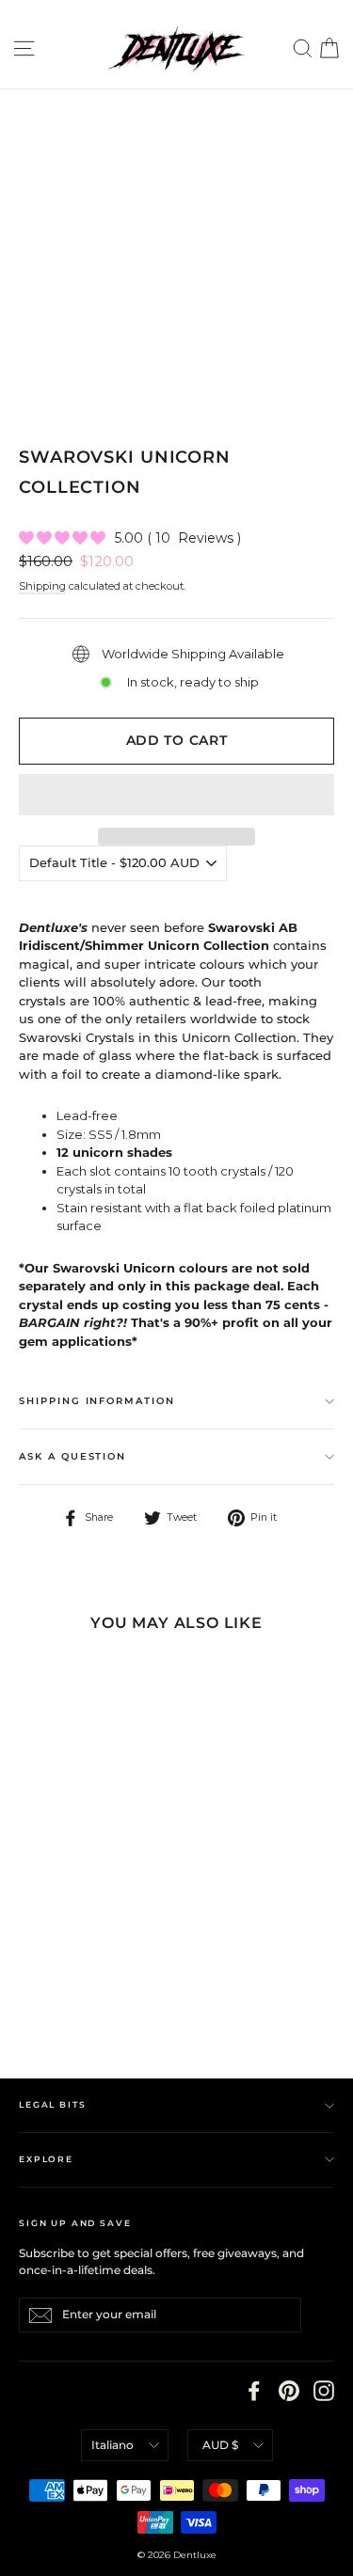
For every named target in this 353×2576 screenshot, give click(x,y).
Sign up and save (75, 2223)
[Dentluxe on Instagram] (324, 2391)
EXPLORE (46, 2159)
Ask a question (72, 1456)
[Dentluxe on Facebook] (254, 2391)
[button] (176, 795)
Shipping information (97, 1401)
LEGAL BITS (52, 2104)
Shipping (42, 586)
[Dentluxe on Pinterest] (289, 2391)
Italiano (112, 2445)
